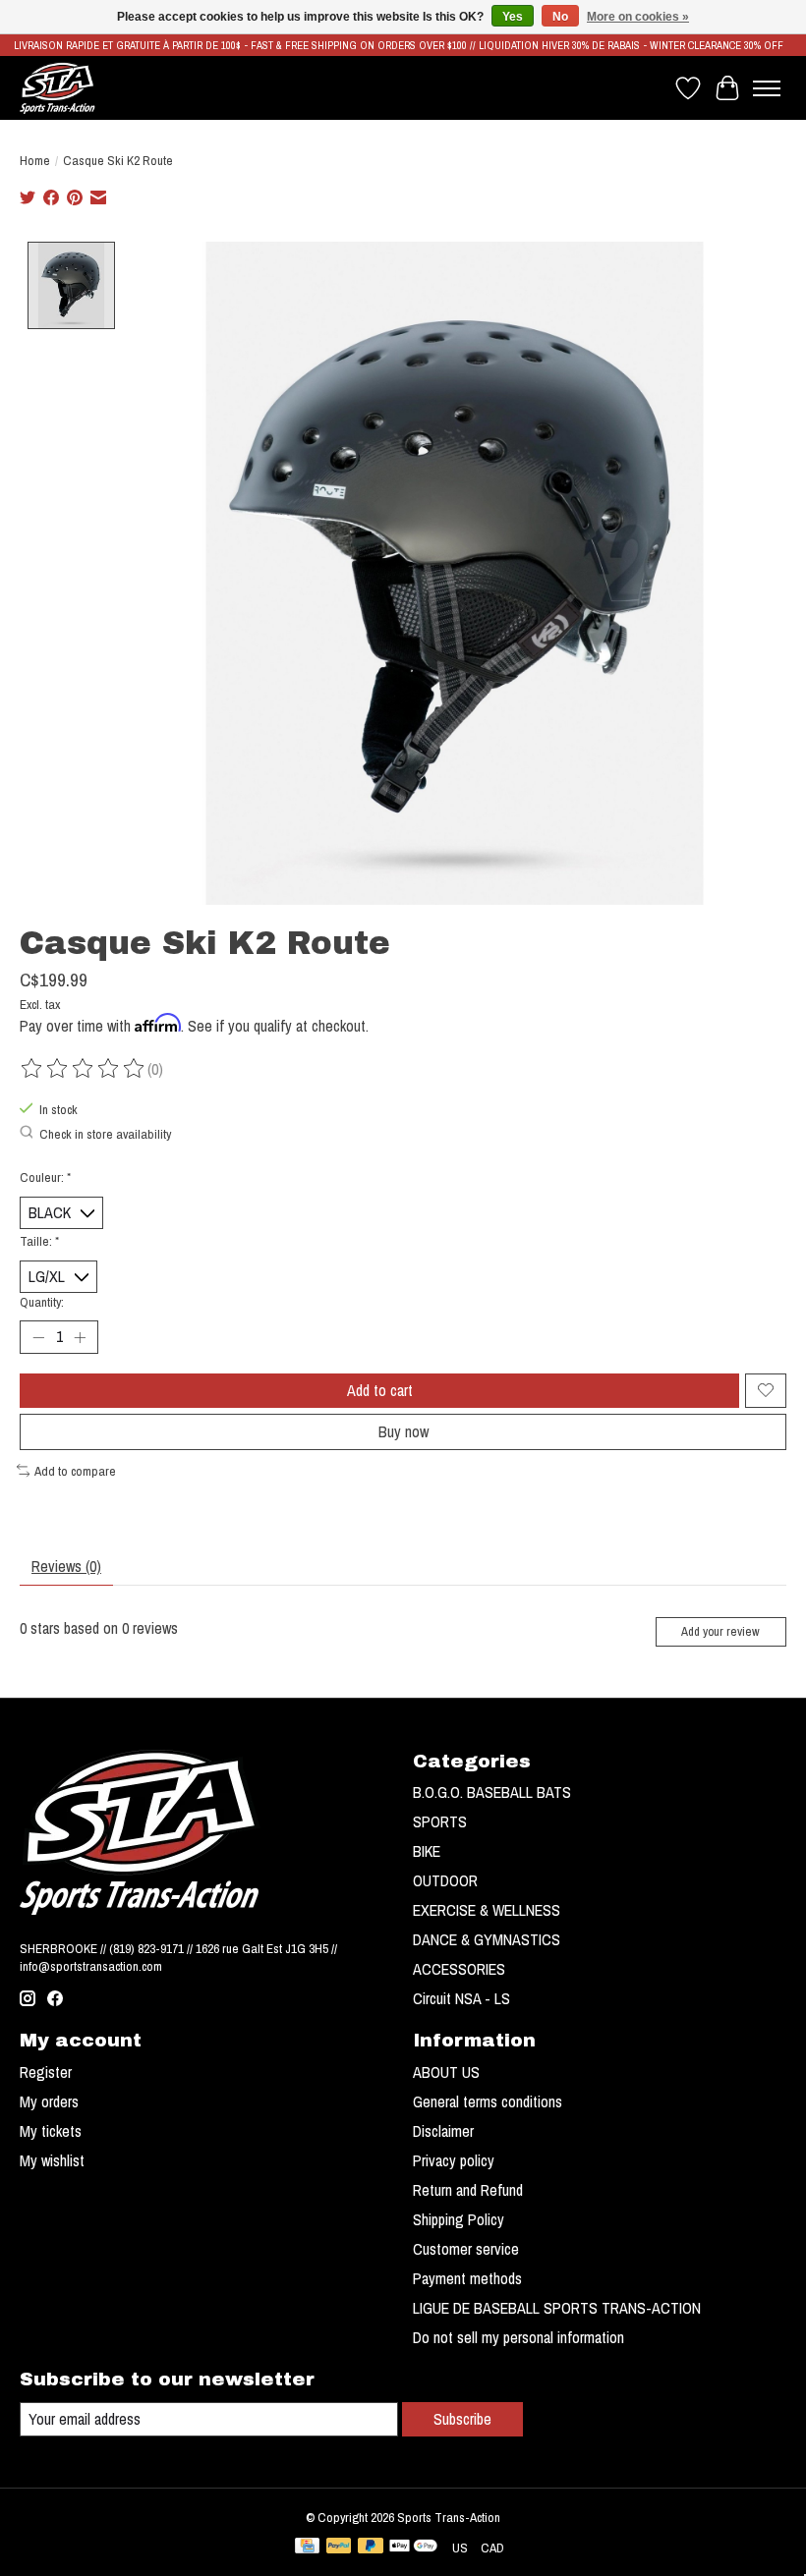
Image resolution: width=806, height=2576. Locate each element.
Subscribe (462, 2419)
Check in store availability (105, 1134)
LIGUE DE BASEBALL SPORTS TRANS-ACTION (557, 2308)
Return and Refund (468, 2190)
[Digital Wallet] (413, 2548)
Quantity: (42, 1302)
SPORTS (440, 1821)
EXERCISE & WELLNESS (487, 1910)
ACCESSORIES (459, 1969)
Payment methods (467, 2278)
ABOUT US (446, 2072)
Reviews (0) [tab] (66, 1566)
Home (35, 160)
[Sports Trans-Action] (58, 88)
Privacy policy (454, 2160)
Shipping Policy (459, 2219)
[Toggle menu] (767, 88)
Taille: (39, 1241)
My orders (49, 2101)
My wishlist (52, 2160)
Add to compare (75, 1471)
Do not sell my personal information (518, 2337)
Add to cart (380, 1390)
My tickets (51, 2131)
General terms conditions (488, 2101)
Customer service (466, 2249)
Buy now (403, 1431)
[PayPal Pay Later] (371, 2548)
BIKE (427, 1851)
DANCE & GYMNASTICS (487, 1939)
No (560, 17)
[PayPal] (339, 2548)
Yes (513, 17)
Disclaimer (443, 2131)
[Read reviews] (84, 1069)
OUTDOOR (445, 1880)
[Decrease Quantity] (38, 1337)
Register (46, 2072)
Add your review (720, 1631)
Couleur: (45, 1177)
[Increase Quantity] (80, 1337)
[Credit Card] (307, 2548)
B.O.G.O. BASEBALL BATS (492, 1792)
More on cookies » (638, 17)
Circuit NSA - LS (461, 1998)
